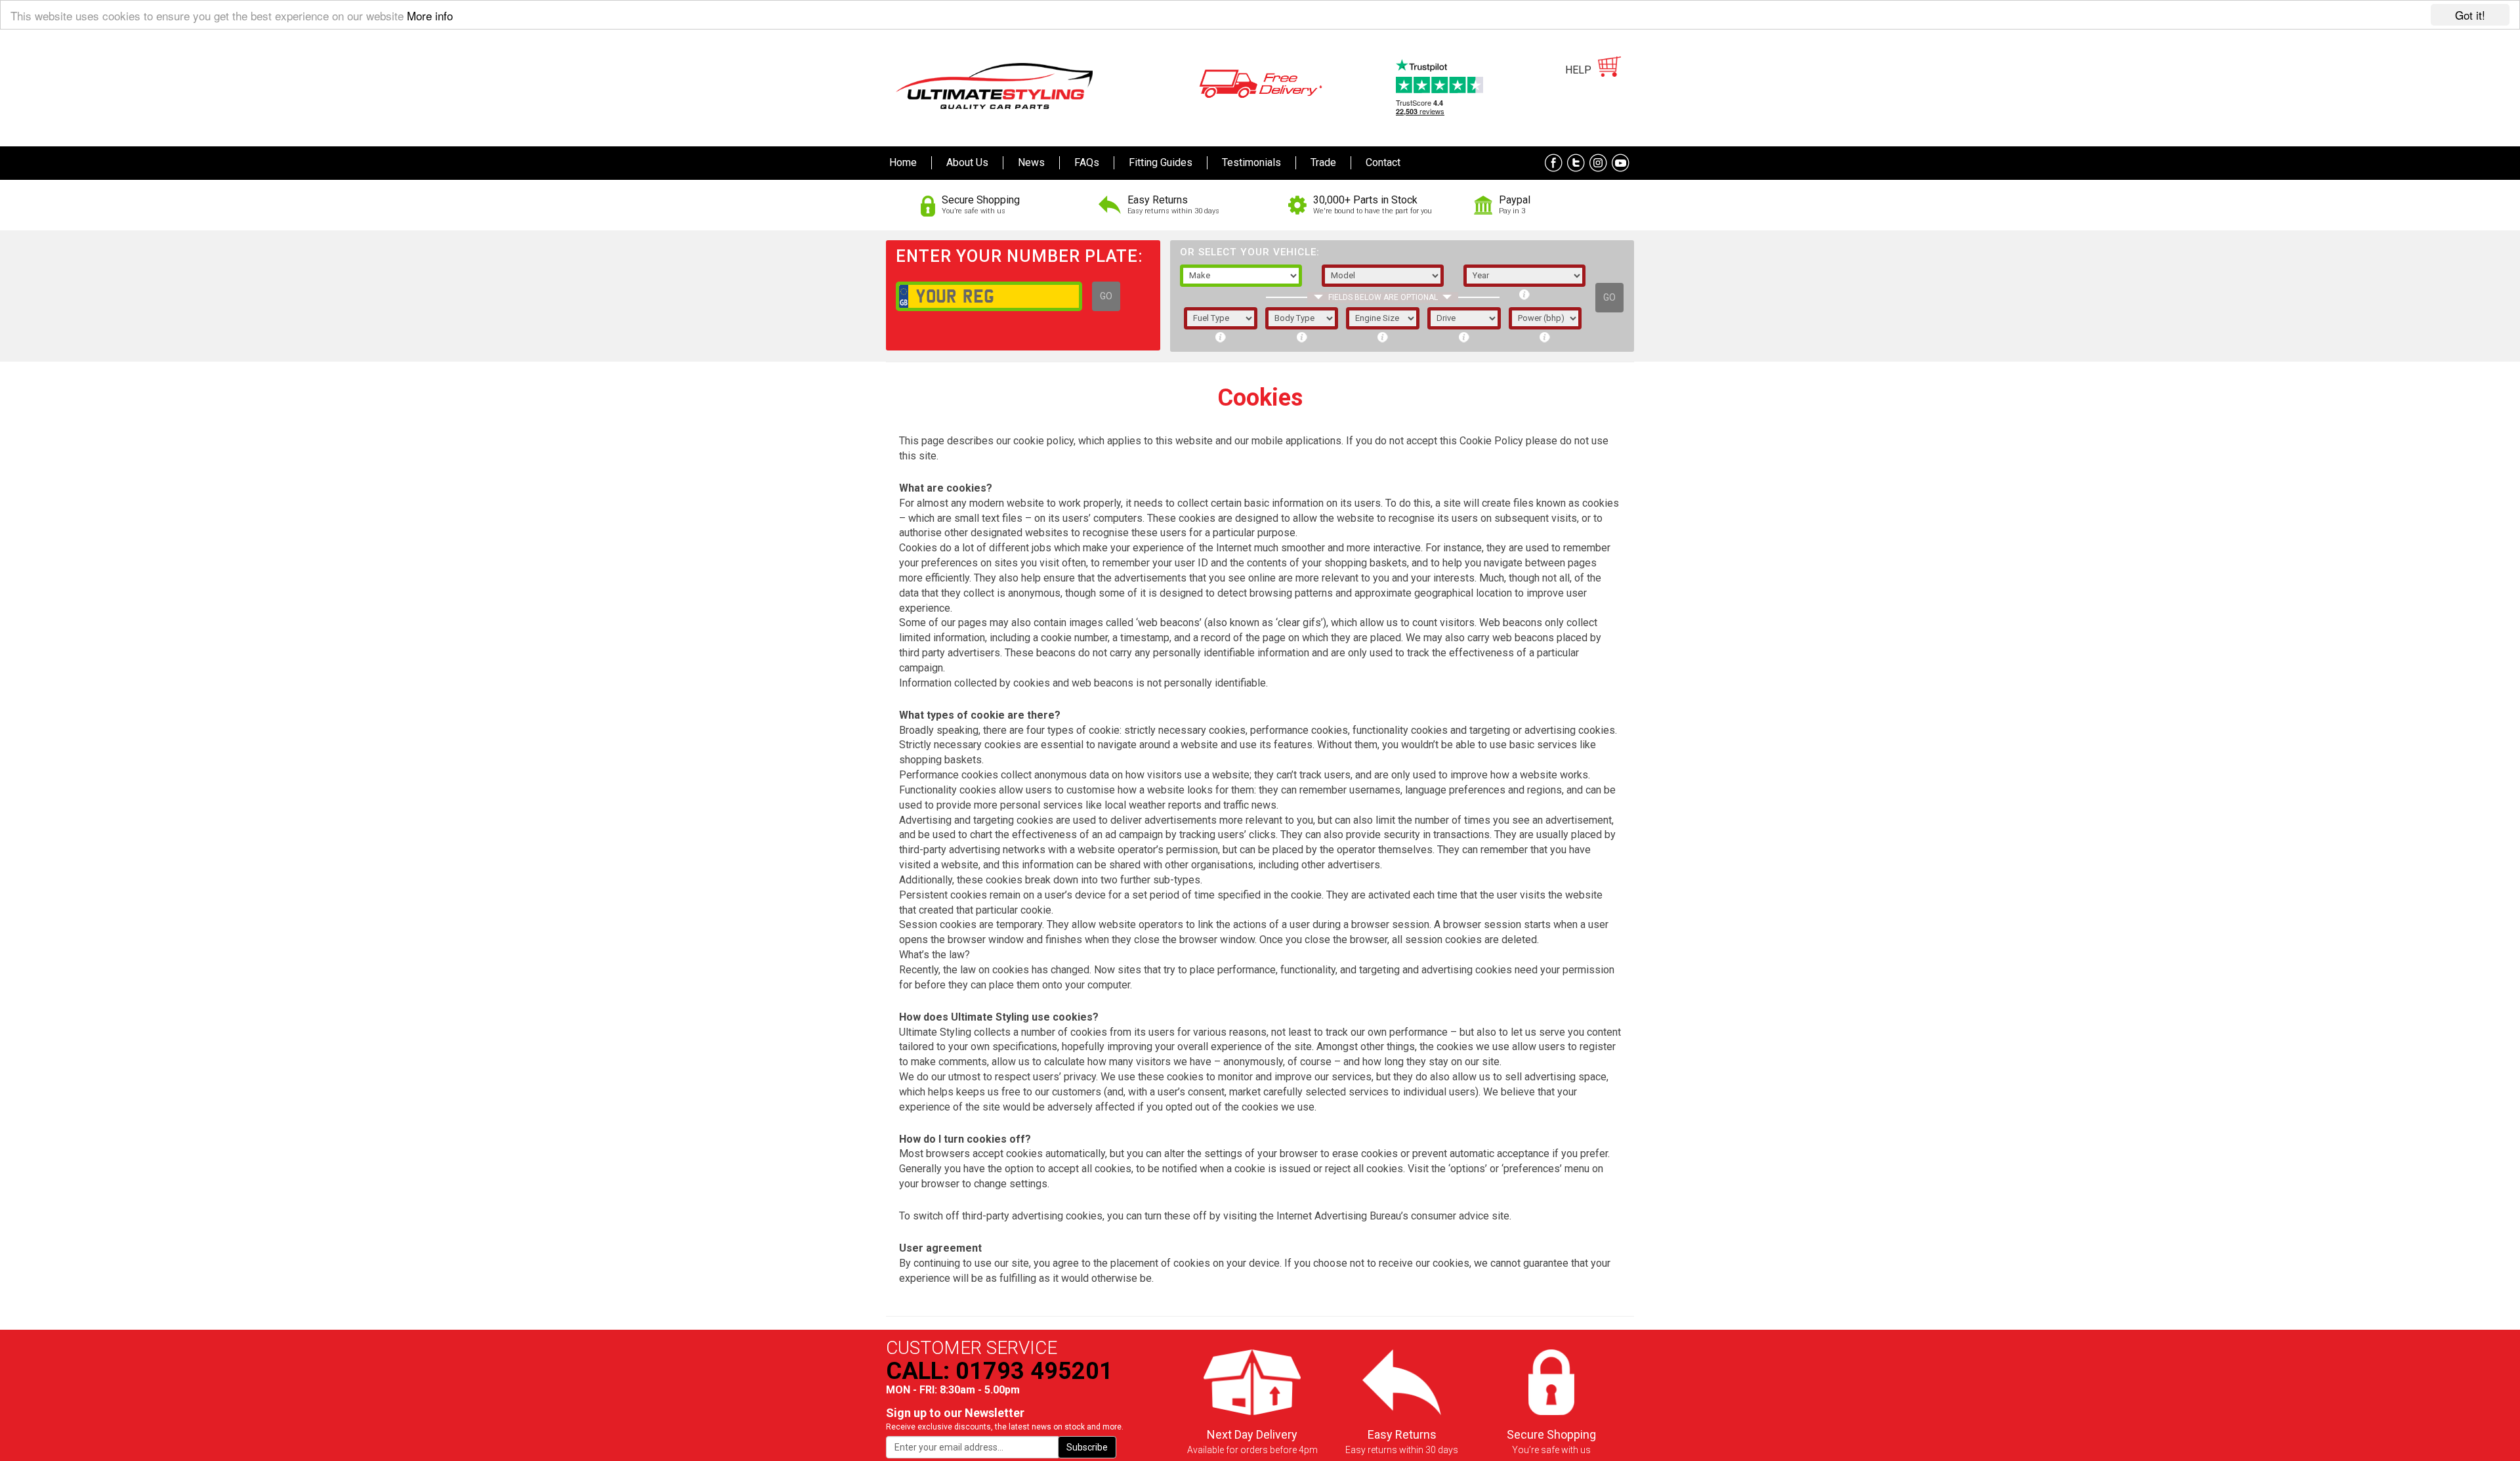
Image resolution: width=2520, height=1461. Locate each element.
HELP (1578, 70)
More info (430, 15)
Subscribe (1087, 1447)
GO (1106, 296)
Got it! (2470, 15)
